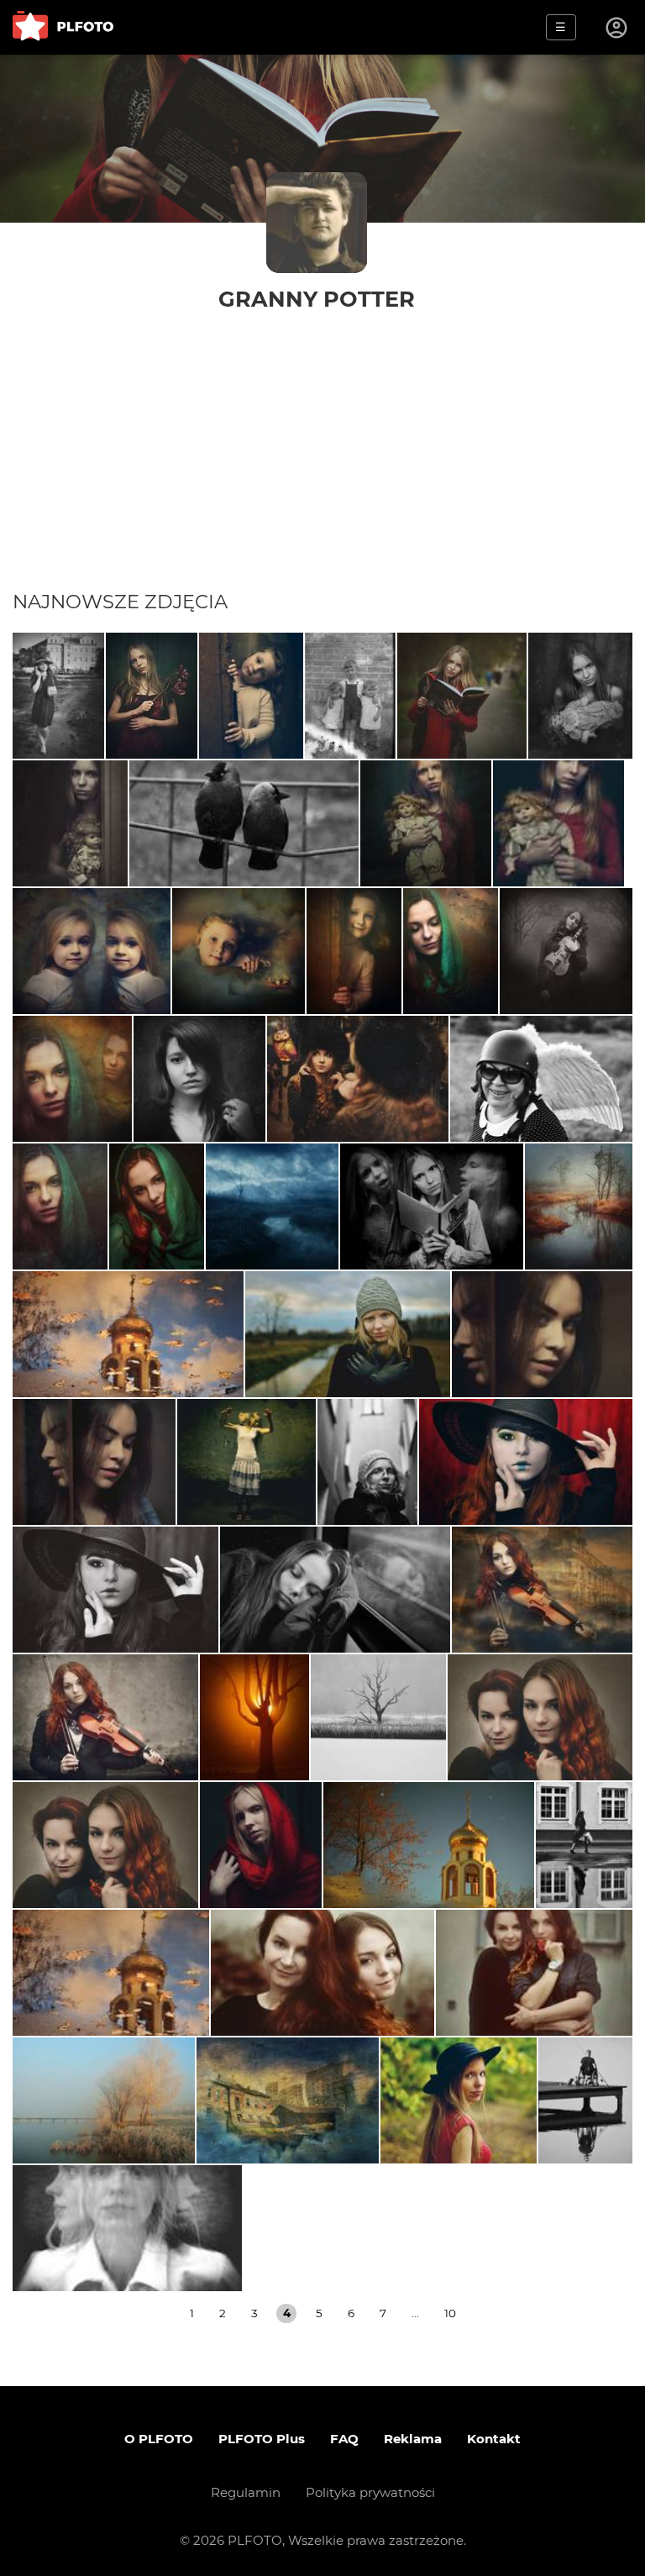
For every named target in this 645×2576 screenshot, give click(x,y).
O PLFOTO (159, 2439)
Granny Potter (317, 299)
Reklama (413, 2439)
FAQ (344, 2439)
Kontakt (494, 2439)
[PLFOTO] (63, 27)
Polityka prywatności (370, 2492)
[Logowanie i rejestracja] (617, 28)
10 (450, 2313)
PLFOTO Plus (262, 2439)
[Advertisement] (322, 464)
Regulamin (246, 2492)
